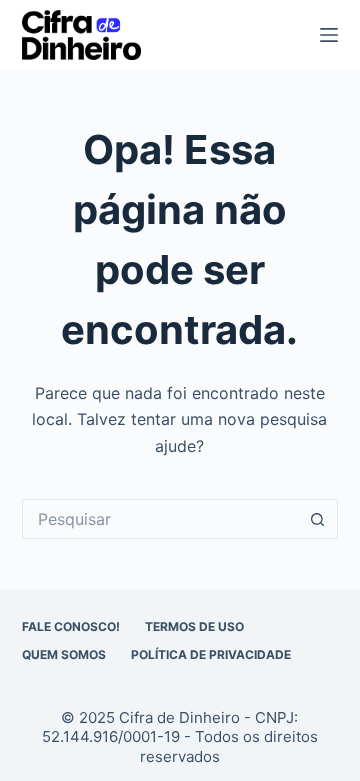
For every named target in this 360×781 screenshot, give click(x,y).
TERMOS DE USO (194, 626)
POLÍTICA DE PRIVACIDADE (211, 654)
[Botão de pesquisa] (318, 519)
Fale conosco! (71, 626)
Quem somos (64, 654)
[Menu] (329, 35)
